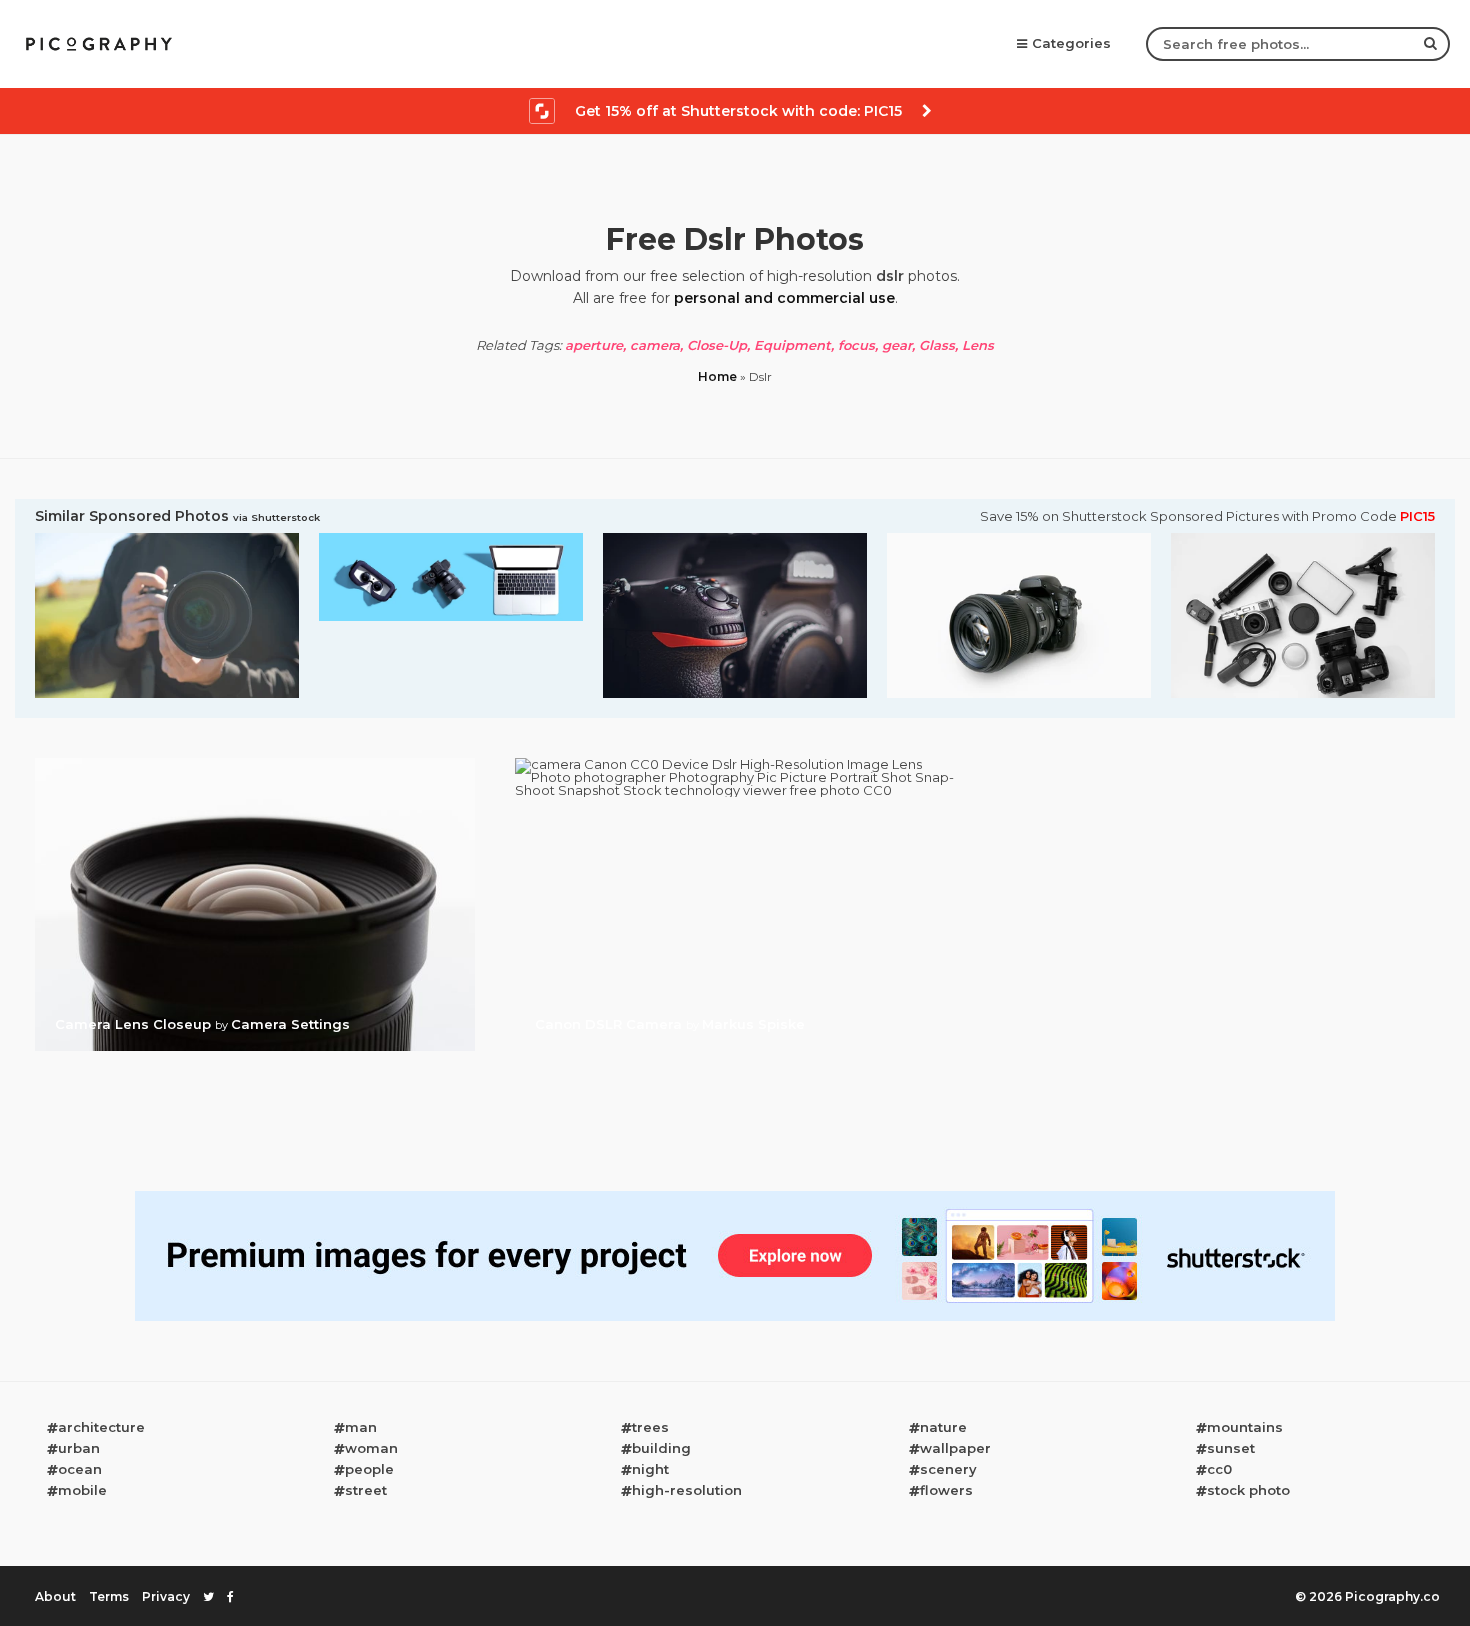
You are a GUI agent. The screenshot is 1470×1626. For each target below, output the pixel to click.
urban (79, 1448)
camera (655, 345)
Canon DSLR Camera (610, 1024)
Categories (1071, 43)
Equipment (792, 345)
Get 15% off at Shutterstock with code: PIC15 (738, 111)
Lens (978, 345)
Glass (937, 345)
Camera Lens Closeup (135, 1024)
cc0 (1219, 1469)
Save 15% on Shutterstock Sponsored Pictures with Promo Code (1207, 516)
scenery (948, 1469)
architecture (101, 1427)
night (650, 1469)
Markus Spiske (753, 1024)
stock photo (1248, 1490)
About (55, 1596)
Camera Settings (290, 1024)
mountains (1245, 1427)
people (369, 1469)
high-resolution (687, 1490)
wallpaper (955, 1448)
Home (717, 376)
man (361, 1427)
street (366, 1490)
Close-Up (717, 345)
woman (371, 1448)
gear (897, 345)
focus (856, 345)
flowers (946, 1490)
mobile (82, 1490)
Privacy (166, 1596)
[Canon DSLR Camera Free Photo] (735, 764)
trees (650, 1427)
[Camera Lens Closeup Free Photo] (255, 764)
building (661, 1448)
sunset (1231, 1448)
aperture (594, 345)
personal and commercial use (784, 298)
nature (943, 1427)
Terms (109, 1596)
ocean (80, 1469)
